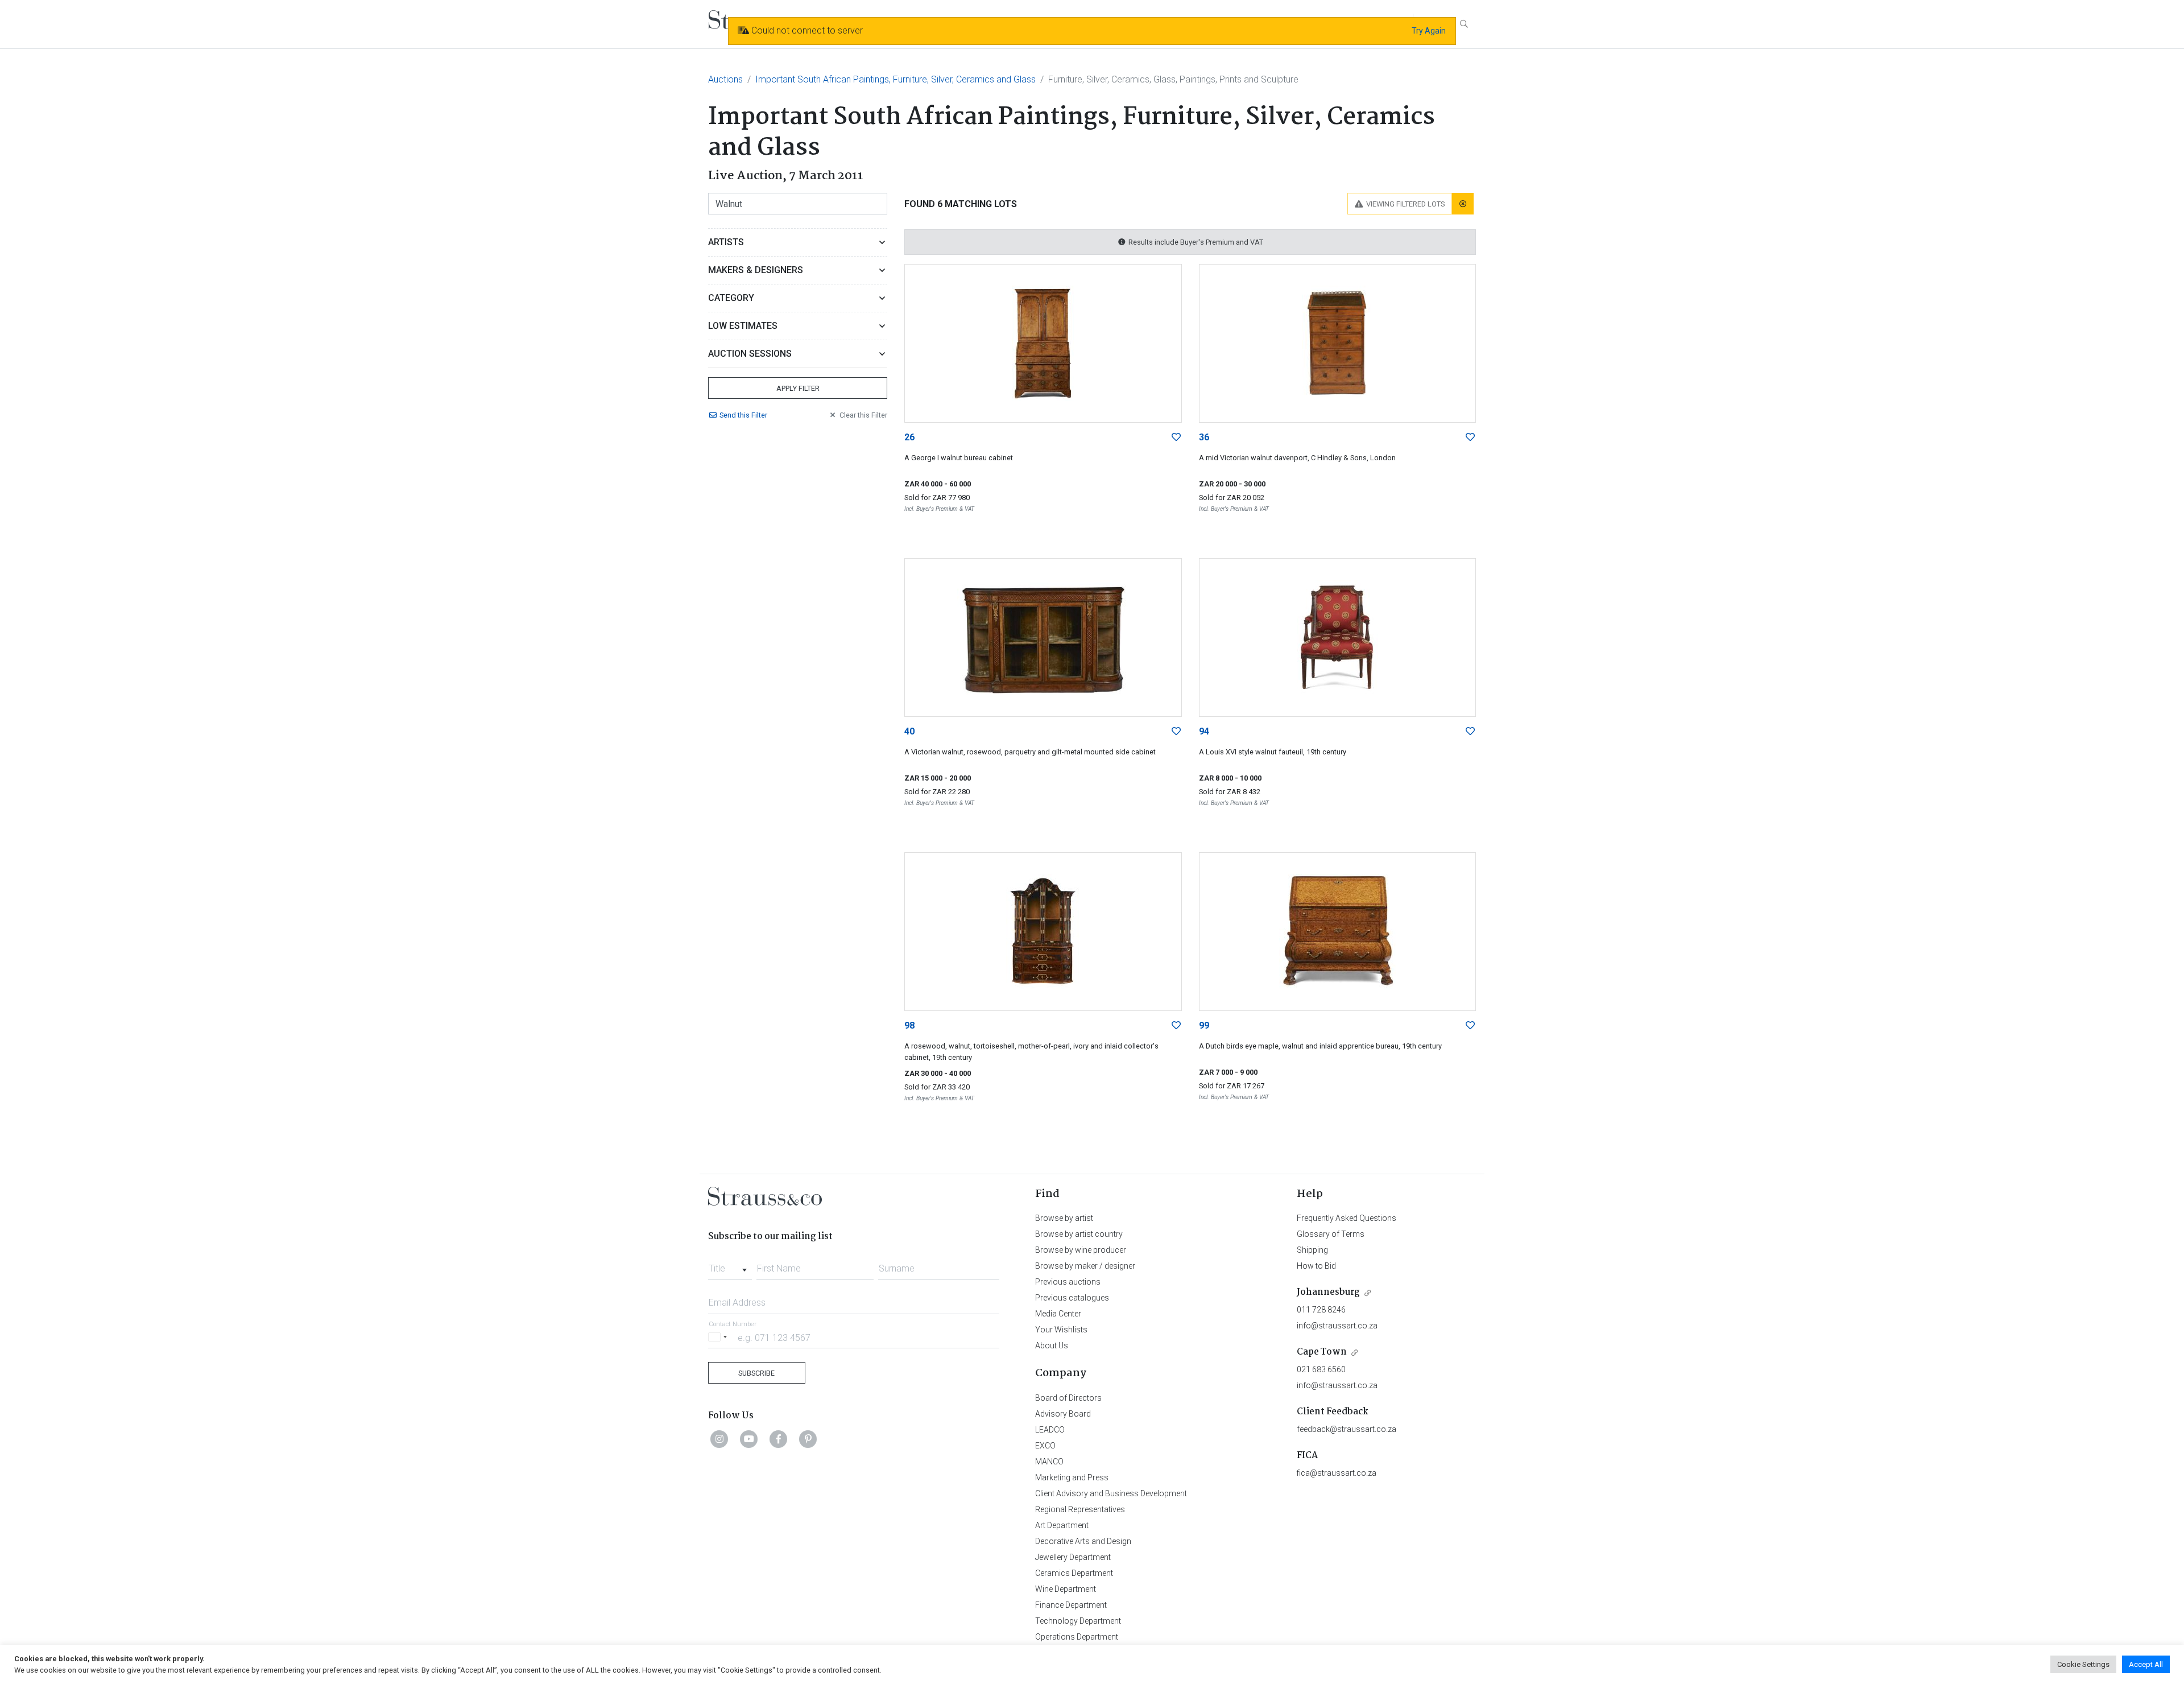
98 (909, 1025)
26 (909, 437)
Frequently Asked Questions (1347, 1218)
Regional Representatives (1080, 1509)
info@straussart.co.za (1337, 1326)
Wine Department (1066, 1589)
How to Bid (1316, 1266)
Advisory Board (1063, 1414)
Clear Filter (863, 415)
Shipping (1312, 1250)
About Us (1052, 1345)
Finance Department (1071, 1605)
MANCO (1049, 1462)
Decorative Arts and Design (1083, 1541)
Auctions (725, 79)
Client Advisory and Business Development (1111, 1493)
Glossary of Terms (1331, 1234)
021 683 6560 (1321, 1369)
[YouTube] (749, 1439)
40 (909, 731)
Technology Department (1078, 1621)
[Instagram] (719, 1439)
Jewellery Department (1073, 1557)
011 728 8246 (1321, 1310)
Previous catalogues (1072, 1298)
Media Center (1058, 1314)
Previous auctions (1068, 1282)
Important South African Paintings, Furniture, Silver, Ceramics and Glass (895, 79)
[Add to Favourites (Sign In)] (1176, 437)
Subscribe (756, 1373)
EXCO (1045, 1446)
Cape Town (1322, 1352)
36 (1204, 437)
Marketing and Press (1072, 1477)
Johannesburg (1328, 1292)
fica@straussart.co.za (1337, 1473)
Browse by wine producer (1081, 1250)
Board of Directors (1068, 1398)
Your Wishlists (1061, 1330)
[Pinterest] (808, 1439)
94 (1204, 731)
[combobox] (730, 1265)
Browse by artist (1064, 1218)
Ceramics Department (1074, 1573)
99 (1204, 1025)
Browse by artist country (1079, 1234)
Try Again (1429, 31)
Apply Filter (798, 388)
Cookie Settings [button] (2083, 1664)
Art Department (1062, 1525)
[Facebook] (779, 1439)
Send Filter (743, 415)
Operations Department (1077, 1637)
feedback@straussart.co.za (1347, 1429)
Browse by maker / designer (1085, 1266)
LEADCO (1050, 1430)
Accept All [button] (2146, 1664)
